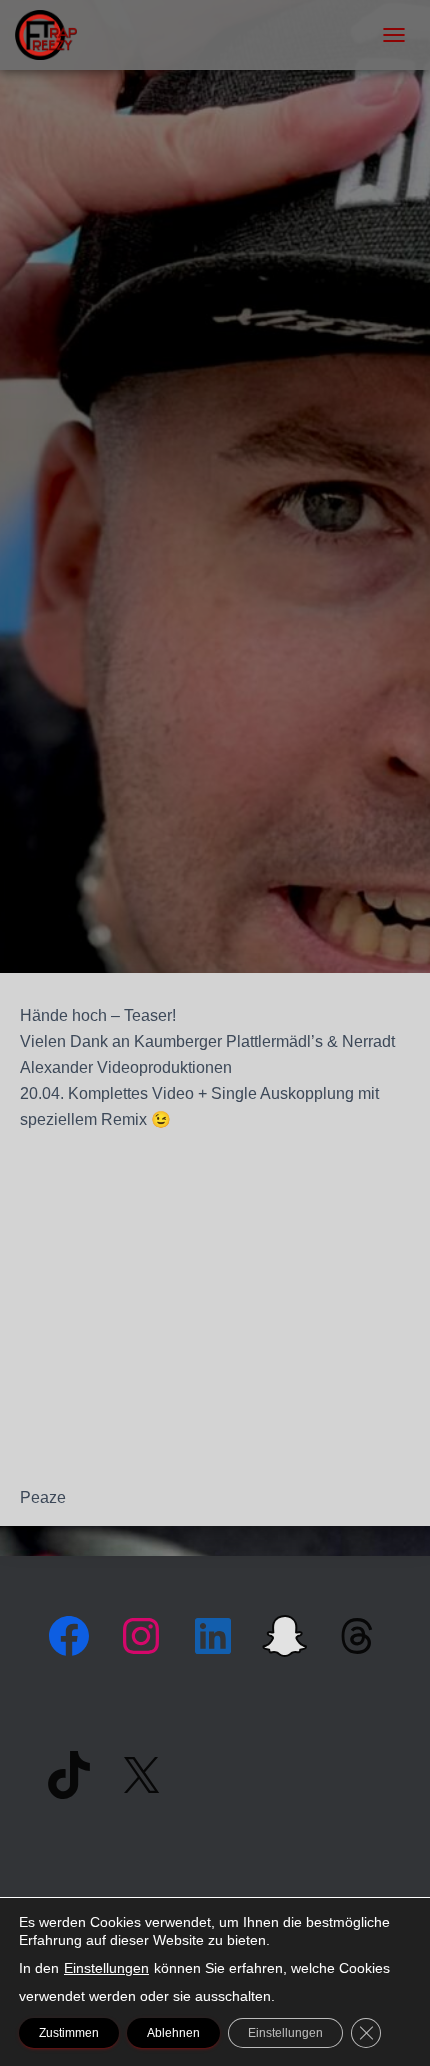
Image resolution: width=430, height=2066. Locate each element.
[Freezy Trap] (53, 35)
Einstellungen (106, 1968)
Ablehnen (173, 2033)
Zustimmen (69, 2033)
